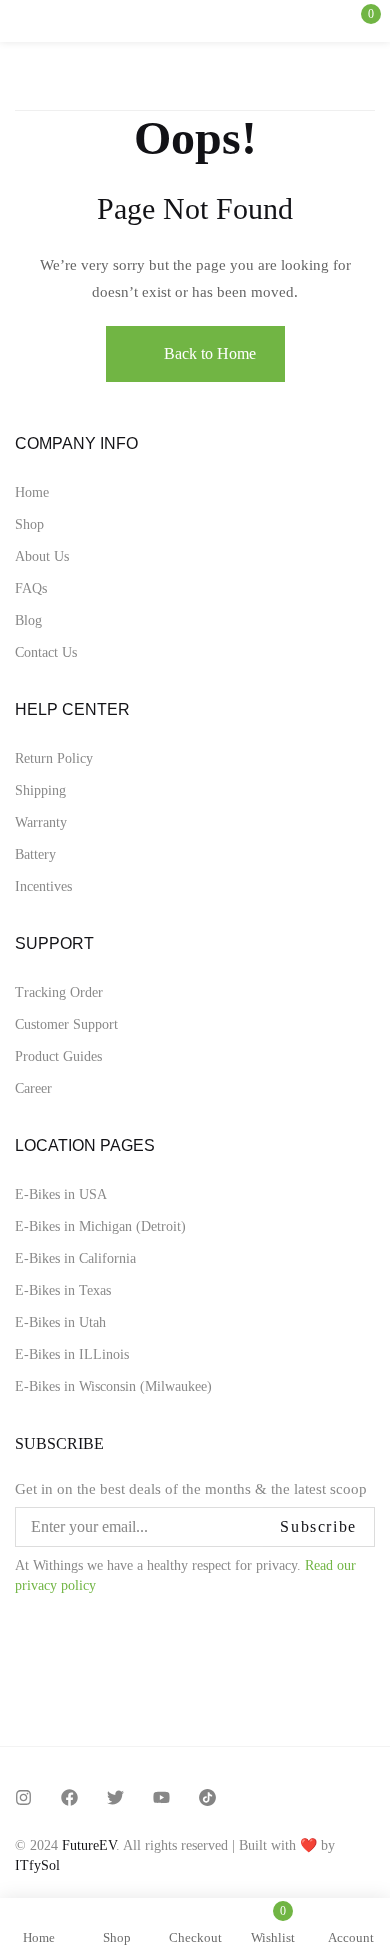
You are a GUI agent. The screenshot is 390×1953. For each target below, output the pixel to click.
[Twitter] (115, 1797)
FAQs (31, 588)
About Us (42, 556)
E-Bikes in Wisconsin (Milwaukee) (113, 1386)
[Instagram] (23, 1797)
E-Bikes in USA (61, 1194)
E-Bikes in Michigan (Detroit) (100, 1226)
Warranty (41, 822)
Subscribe (318, 1526)
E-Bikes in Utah (60, 1322)
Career (33, 1088)
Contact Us (46, 652)
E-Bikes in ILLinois (72, 1354)
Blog (28, 620)
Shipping (40, 790)
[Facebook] (69, 1797)
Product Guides (58, 1056)
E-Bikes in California (75, 1258)
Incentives (43, 886)
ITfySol (37, 1865)
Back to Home (210, 353)
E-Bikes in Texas (63, 1290)
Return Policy (54, 758)
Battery (35, 854)
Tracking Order (59, 992)
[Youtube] (161, 1797)
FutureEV (89, 1845)
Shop (29, 524)
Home (32, 492)
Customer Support (66, 1024)
